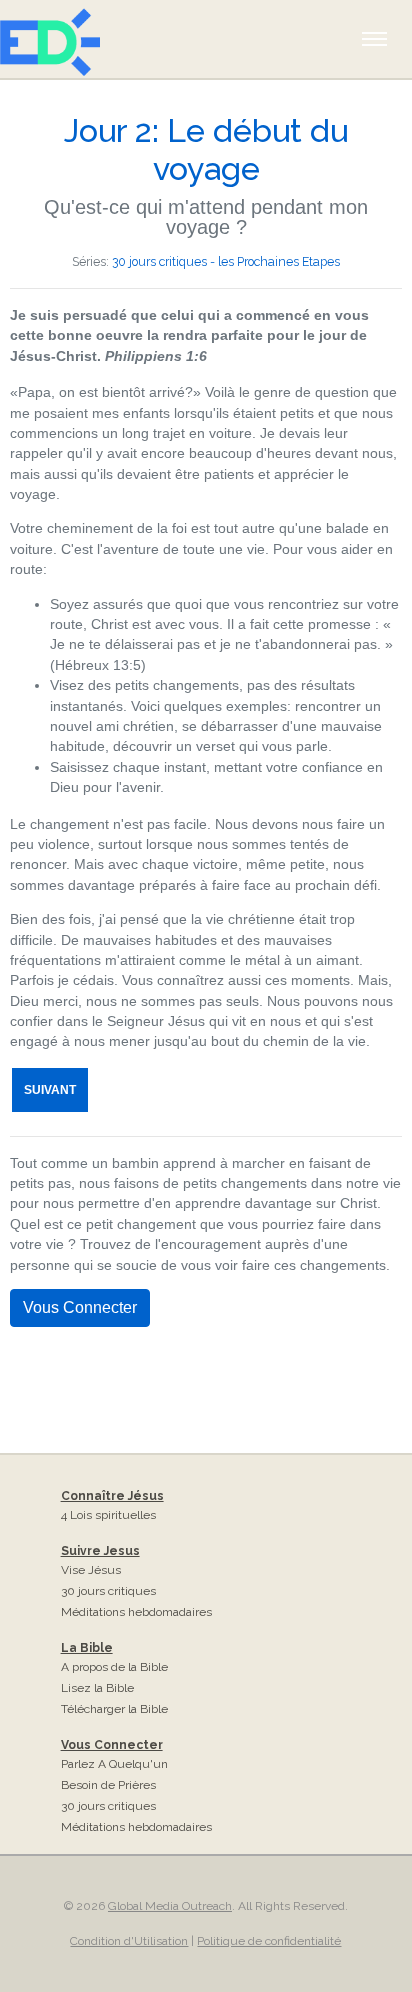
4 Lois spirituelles (108, 1515)
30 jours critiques (108, 1591)
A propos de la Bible (114, 1667)
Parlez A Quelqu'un (114, 1764)
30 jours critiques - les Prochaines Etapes (226, 262)
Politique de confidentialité (269, 1941)
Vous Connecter (80, 1307)
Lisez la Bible (97, 1688)
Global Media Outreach (170, 1906)
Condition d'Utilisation (129, 1941)
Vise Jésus (91, 1570)
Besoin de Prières (108, 1785)
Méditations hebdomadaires (136, 1612)
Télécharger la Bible (114, 1709)
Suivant (50, 1090)
